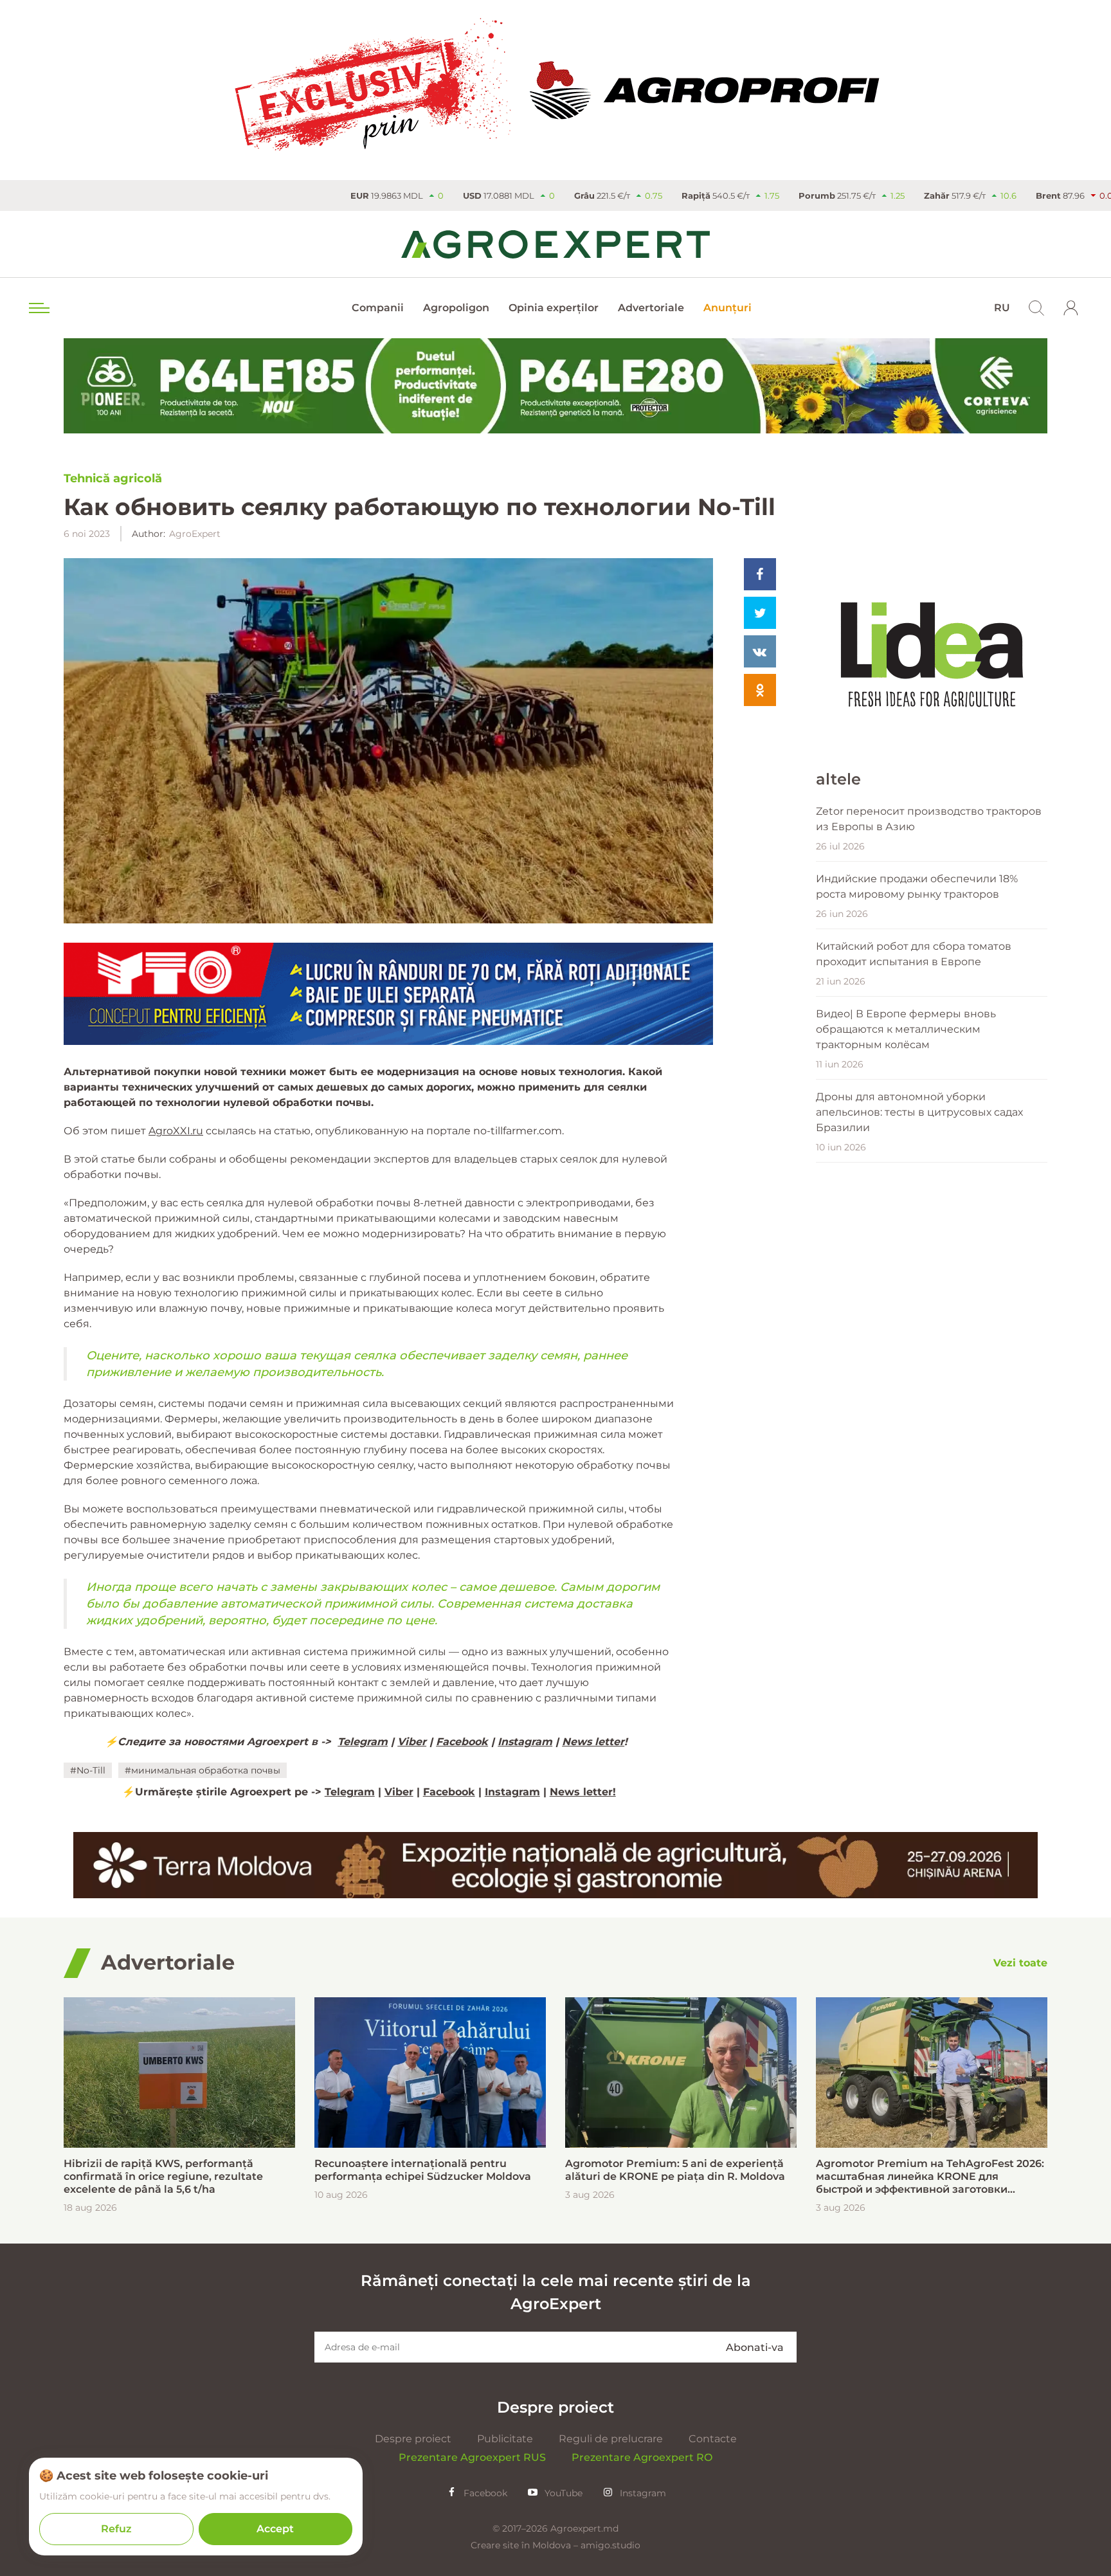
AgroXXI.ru (176, 1131)
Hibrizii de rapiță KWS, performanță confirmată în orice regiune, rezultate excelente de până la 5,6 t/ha (163, 2176)
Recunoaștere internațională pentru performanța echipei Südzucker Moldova (423, 2170)
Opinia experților (554, 308)
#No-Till (88, 1770)
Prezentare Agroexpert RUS (472, 2457)
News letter (593, 1742)
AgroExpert (195, 534)
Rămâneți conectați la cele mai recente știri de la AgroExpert (556, 2292)
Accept (275, 2529)
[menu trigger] (38, 308)
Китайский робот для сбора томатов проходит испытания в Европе (914, 954)
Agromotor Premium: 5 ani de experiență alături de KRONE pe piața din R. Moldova (675, 2170)
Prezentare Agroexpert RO (642, 2457)
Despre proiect (413, 2439)
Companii (378, 308)
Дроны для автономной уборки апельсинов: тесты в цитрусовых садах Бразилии (919, 1112)
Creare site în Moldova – (526, 2545)
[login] (1071, 308)
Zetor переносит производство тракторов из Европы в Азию (929, 819)
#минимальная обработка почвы (203, 1770)
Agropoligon (456, 308)
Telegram (363, 1742)
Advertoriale (651, 308)
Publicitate (505, 2439)
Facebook (462, 1742)
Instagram (525, 1742)
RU (1002, 308)
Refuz (116, 2529)
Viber (412, 1742)
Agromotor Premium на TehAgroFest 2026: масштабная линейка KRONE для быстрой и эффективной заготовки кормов (930, 2177)
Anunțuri (727, 308)
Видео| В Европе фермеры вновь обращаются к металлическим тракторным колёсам (906, 1029)
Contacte (713, 2439)
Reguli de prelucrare (611, 2439)
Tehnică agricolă (113, 478)
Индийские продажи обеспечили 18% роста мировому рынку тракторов (917, 886)
